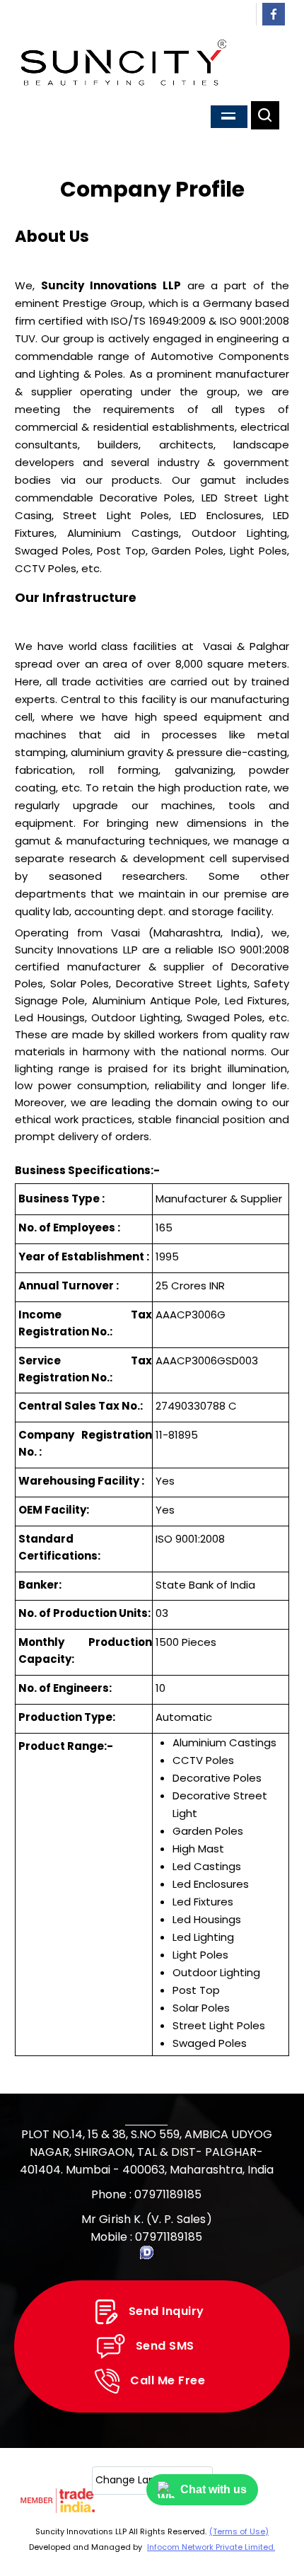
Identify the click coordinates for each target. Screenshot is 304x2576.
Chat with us (214, 2489)
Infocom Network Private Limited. (211, 2547)
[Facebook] (273, 22)
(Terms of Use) (239, 2531)
